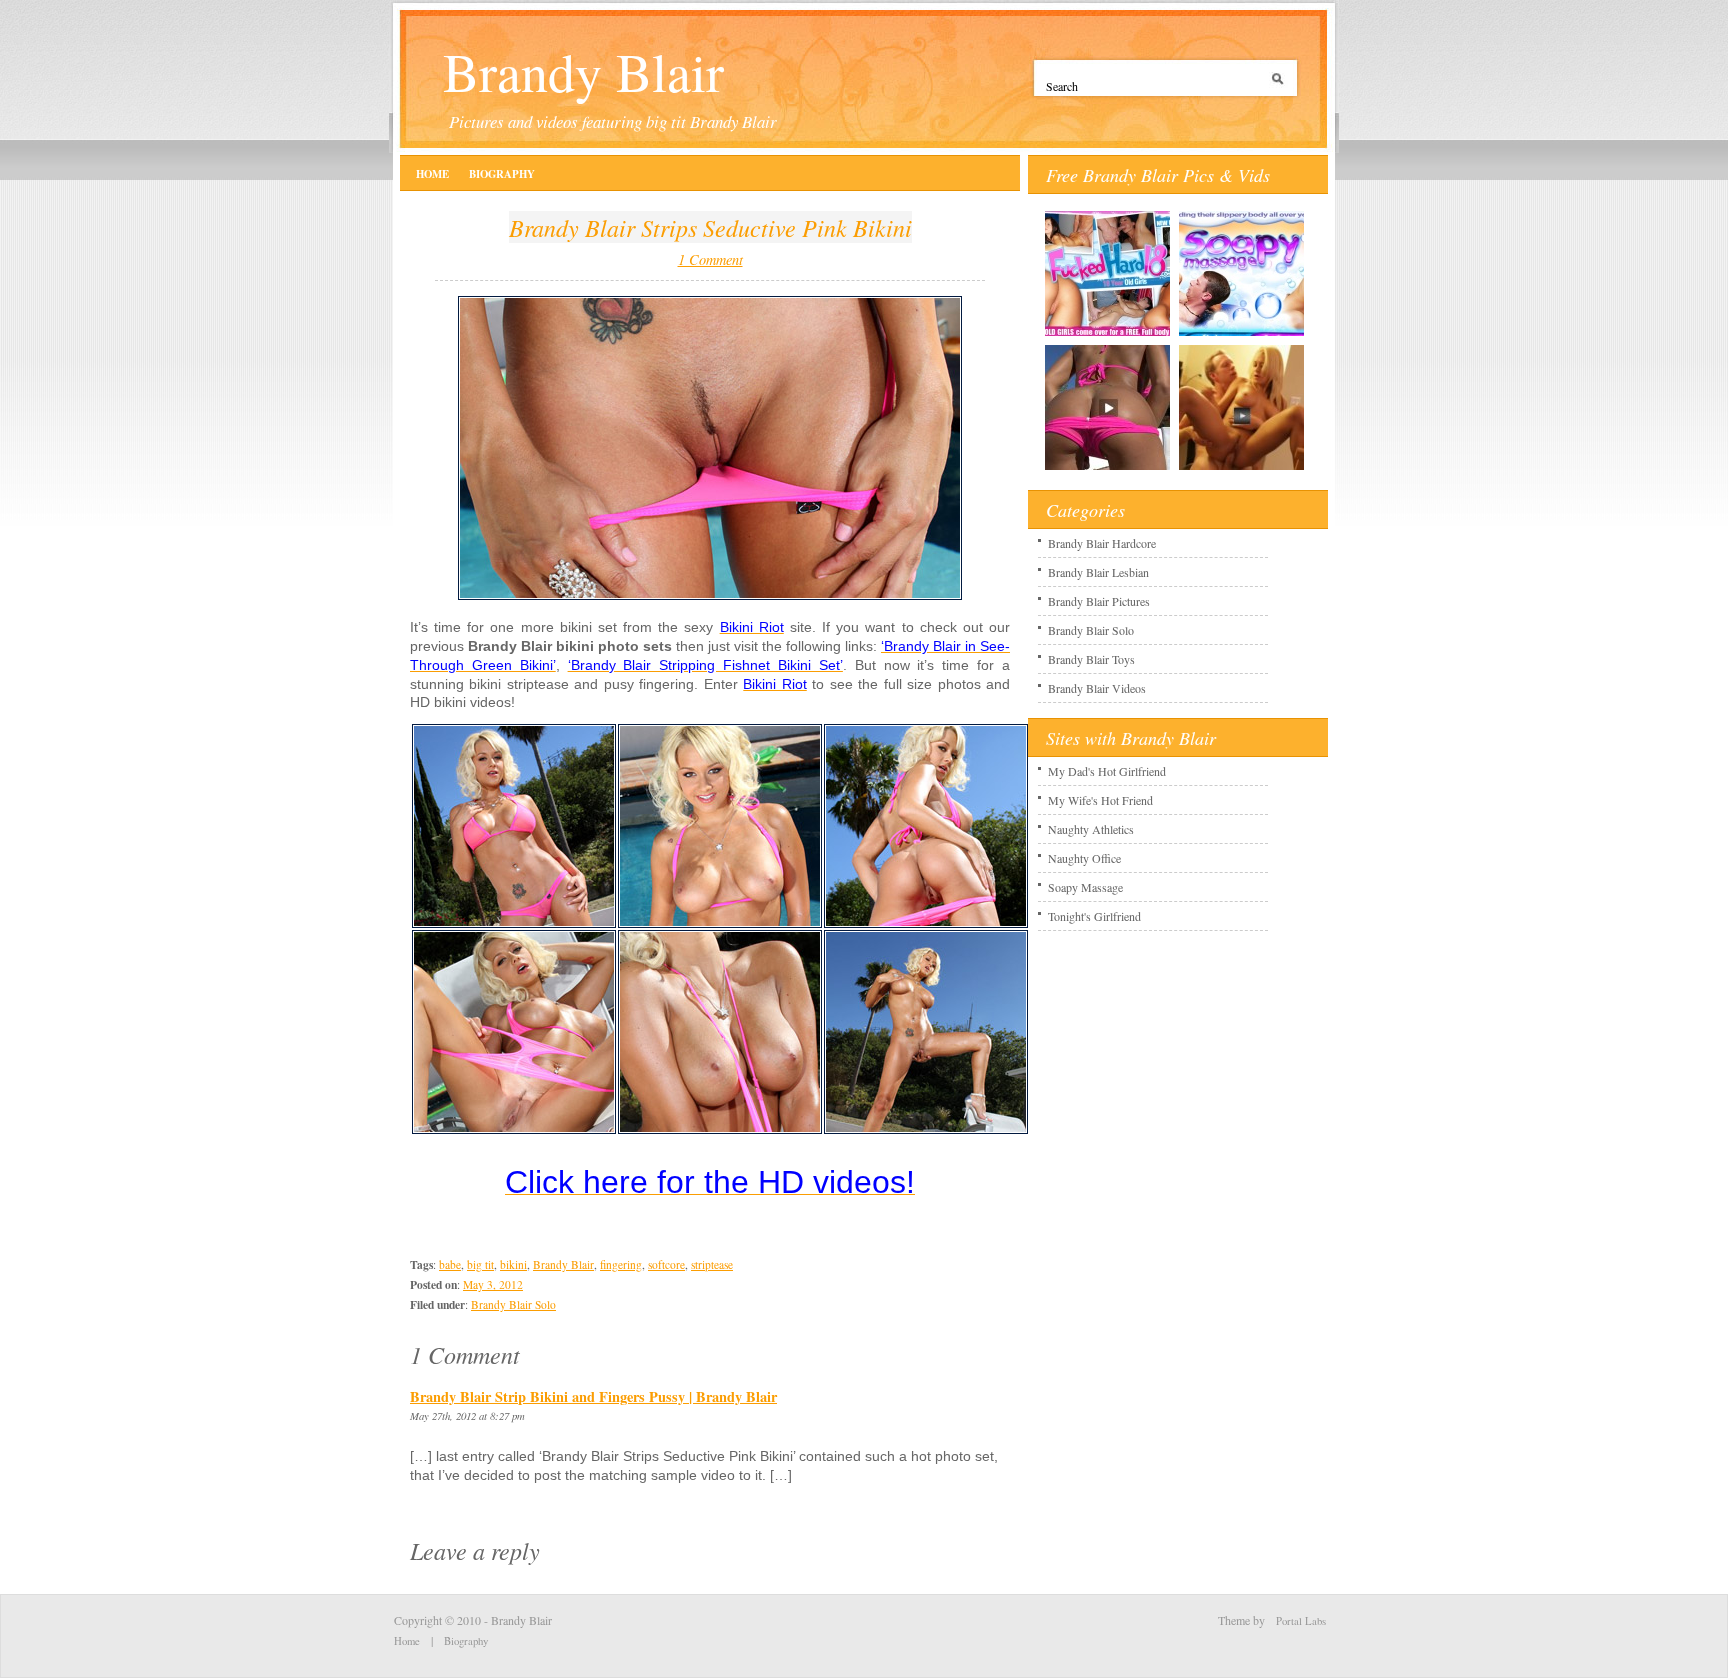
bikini (513, 1264)
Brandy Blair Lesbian (1098, 572)
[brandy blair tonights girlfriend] (1241, 469)
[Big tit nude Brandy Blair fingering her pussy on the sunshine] (926, 1130)
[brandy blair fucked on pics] (1107, 469)
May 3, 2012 (493, 1284)
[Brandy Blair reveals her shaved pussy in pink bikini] (710, 596)
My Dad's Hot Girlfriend (1107, 771)
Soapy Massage (1085, 887)
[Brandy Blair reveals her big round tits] (720, 924)
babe (450, 1264)
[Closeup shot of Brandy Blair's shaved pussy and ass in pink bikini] (926, 924)
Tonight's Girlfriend (1094, 916)
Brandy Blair (583, 71)
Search (1281, 86)
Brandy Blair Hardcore (1102, 543)
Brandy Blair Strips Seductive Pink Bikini (710, 227)
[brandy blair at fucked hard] (1107, 335)
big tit (480, 1264)
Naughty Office (1084, 858)
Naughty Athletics (1091, 829)
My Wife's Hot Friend (1100, 800)
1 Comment (710, 259)
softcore (666, 1264)
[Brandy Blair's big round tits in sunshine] (720, 1130)
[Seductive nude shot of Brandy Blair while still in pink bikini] (514, 1130)
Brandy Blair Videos (1097, 688)
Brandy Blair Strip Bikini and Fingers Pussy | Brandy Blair (593, 1396)
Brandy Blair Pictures (1099, 601)
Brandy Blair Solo (513, 1304)
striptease (712, 1264)
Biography (502, 174)
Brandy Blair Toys (1091, 659)
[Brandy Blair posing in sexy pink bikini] (514, 924)
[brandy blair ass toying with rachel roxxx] (1241, 335)
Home (432, 174)
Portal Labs (1301, 1621)
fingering (621, 1264)
